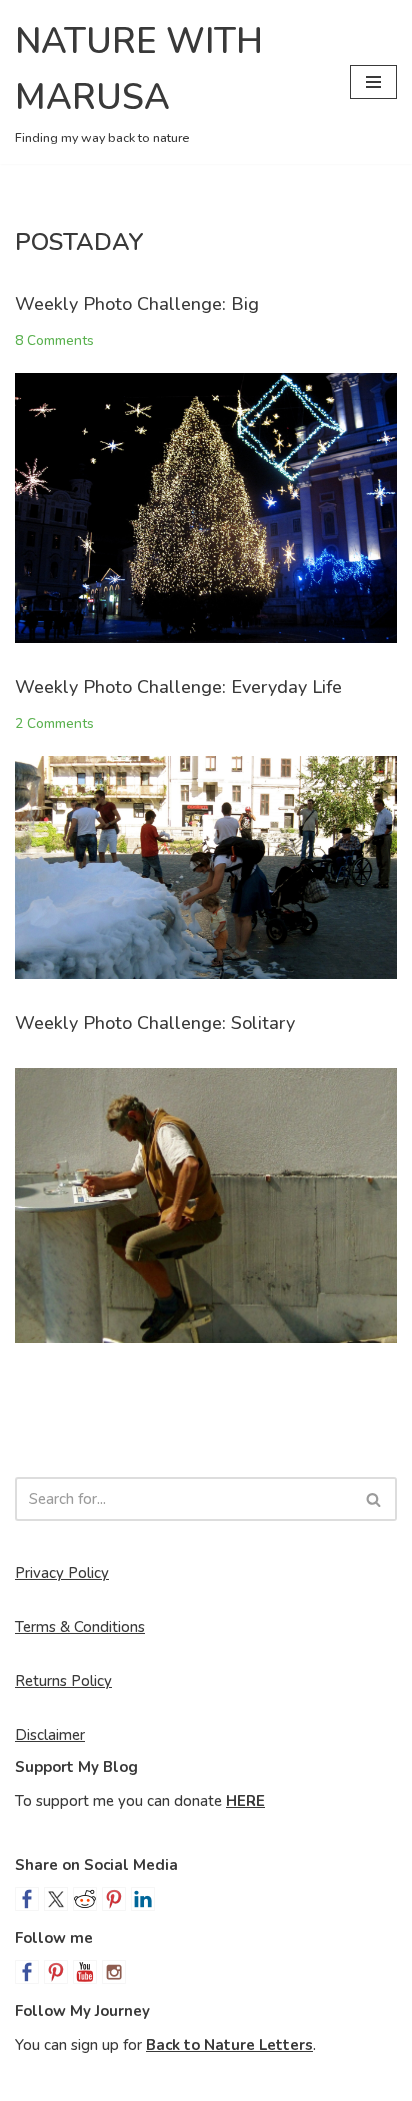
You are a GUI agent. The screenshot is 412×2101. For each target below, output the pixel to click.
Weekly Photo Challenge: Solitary (155, 1023)
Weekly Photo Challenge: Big (137, 304)
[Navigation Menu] (373, 82)
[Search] (374, 1499)
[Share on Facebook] (27, 1899)
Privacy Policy (62, 1573)
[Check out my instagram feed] (114, 1972)
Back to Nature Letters (229, 2045)
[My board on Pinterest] (56, 1972)
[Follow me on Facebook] (27, 1972)
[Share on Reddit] (85, 1899)
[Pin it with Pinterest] (114, 1899)
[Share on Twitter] (56, 1899)
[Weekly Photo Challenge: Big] (206, 508)
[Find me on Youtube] (85, 1972)
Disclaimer (50, 1735)
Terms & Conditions (80, 1627)
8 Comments (54, 340)
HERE (245, 1801)
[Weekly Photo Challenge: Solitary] (206, 1205)
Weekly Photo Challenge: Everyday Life (178, 687)
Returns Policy (63, 1681)
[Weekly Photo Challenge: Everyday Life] (206, 867)
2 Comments (54, 723)
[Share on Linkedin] (143, 1899)
